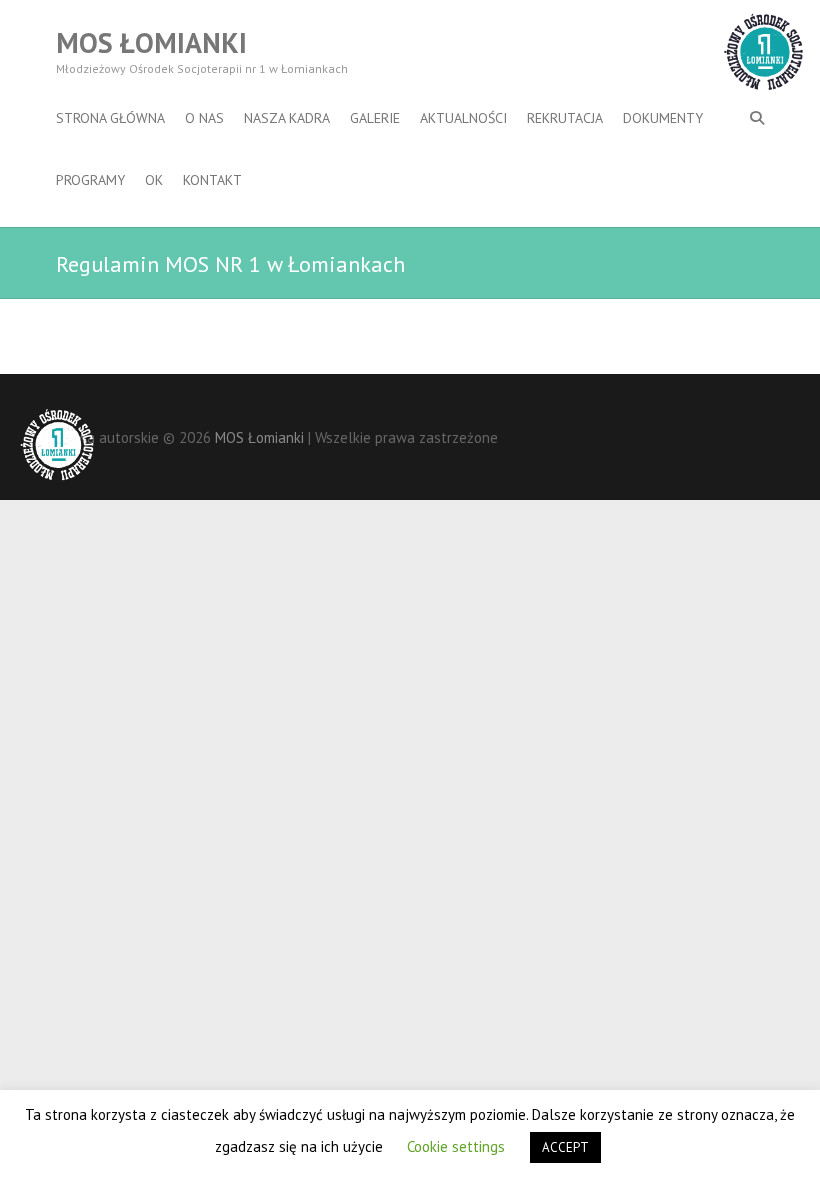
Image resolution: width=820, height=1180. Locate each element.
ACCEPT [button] (565, 1147)
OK (154, 180)
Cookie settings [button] (456, 1146)
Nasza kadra (287, 118)
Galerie (375, 118)
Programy (90, 180)
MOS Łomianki (151, 43)
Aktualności (463, 118)
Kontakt (212, 180)
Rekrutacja (565, 118)
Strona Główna (110, 118)
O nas (204, 118)
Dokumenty (663, 118)
